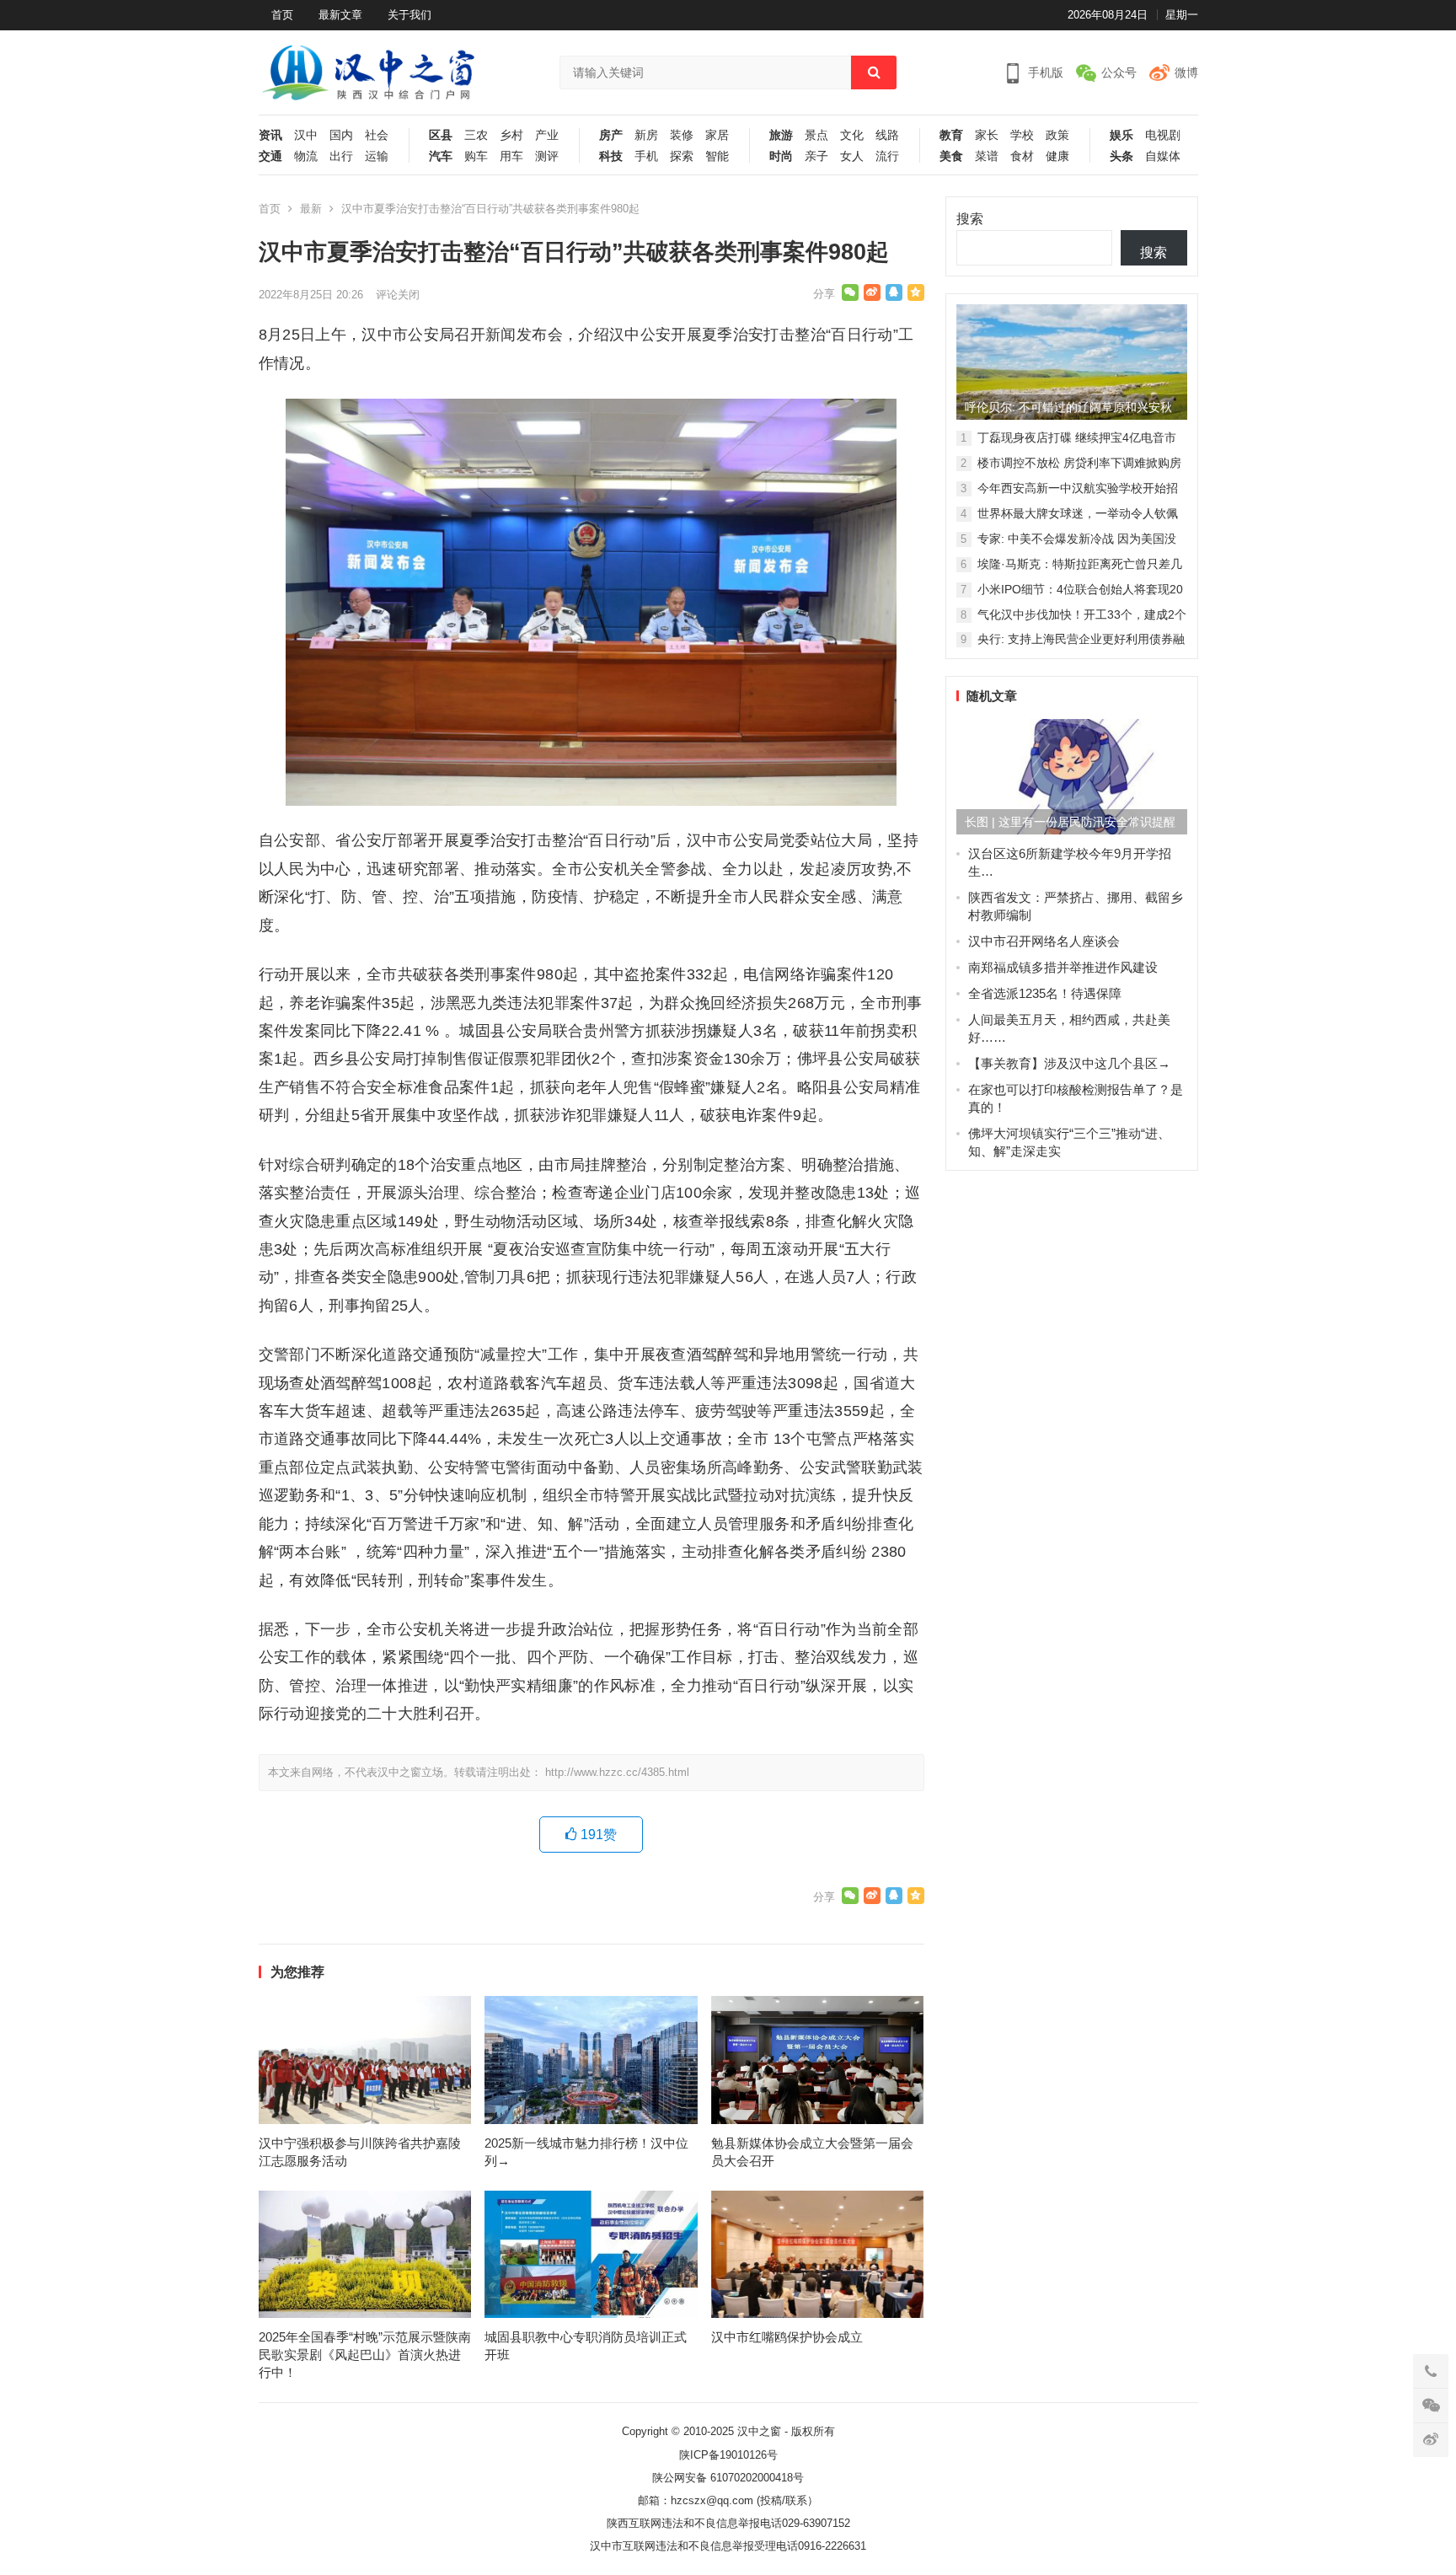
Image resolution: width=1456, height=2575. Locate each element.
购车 (476, 156)
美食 (951, 156)
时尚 (781, 156)
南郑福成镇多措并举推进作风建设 (1063, 967)
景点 (816, 135)
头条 (1121, 156)
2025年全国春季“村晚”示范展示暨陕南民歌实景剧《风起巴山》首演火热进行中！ (365, 2355)
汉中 (306, 135)
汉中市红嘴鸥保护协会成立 (787, 2337)
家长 (987, 135)
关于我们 (409, 15)
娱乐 (1121, 135)
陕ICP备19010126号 (728, 2455)
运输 (377, 156)
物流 (306, 156)
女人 (852, 156)
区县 (441, 135)
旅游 (781, 135)
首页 (282, 15)
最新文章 (340, 15)
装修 (682, 135)
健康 (1057, 156)
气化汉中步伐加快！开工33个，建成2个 (1082, 614)
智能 (717, 156)
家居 (717, 135)
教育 (951, 135)
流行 (887, 156)
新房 (646, 135)
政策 (1057, 135)
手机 (646, 156)
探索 (682, 156)
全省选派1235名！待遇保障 (1045, 993)
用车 (511, 156)
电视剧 (1163, 135)
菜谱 (987, 156)
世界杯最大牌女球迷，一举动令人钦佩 (1078, 513)
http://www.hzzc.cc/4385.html (617, 1772)
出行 (341, 156)
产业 (547, 135)
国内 (341, 135)
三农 (476, 135)
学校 (1022, 135)
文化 (852, 135)
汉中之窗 (759, 2431)
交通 (270, 156)
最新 (311, 209)
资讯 (270, 135)
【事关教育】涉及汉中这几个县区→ (1069, 1063)
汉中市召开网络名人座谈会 (1044, 941)
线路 (887, 135)
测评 (547, 156)
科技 (611, 156)
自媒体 (1163, 156)
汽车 (441, 156)
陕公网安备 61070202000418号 (728, 2478)
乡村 (511, 135)
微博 (1186, 72)
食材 (1022, 156)
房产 (611, 135)
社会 (377, 135)
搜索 (970, 219)
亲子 (816, 156)
